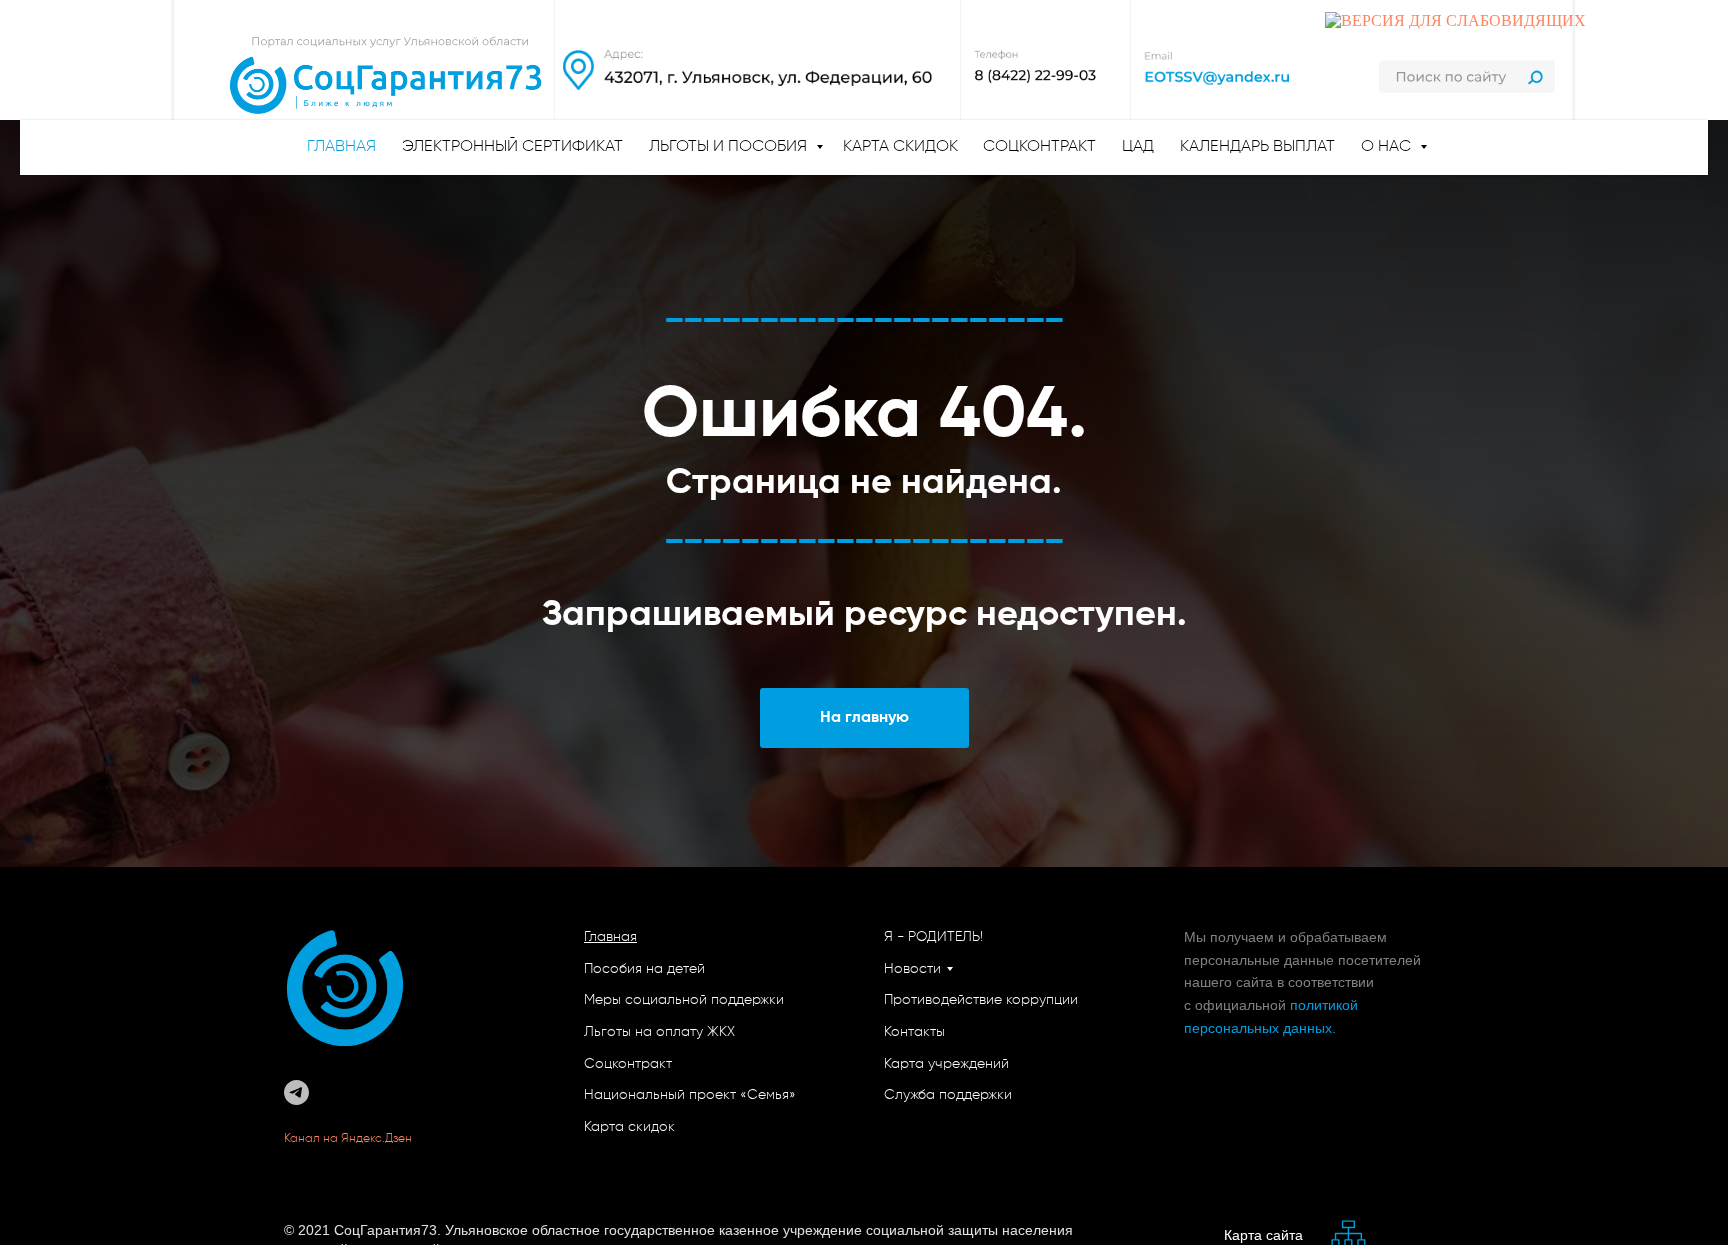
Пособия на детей (644, 969)
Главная (610, 937)
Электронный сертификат (512, 147)
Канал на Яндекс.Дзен (349, 1139)
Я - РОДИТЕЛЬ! (933, 937)
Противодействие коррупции (981, 1000)
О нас (1388, 147)
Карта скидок (900, 147)
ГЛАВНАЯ (341, 147)
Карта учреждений (946, 1064)
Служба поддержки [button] (948, 1095)
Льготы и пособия (730, 147)
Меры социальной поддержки (684, 1000)
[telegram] (296, 1092)
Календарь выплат (1257, 147)
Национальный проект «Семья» (690, 1095)
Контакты (914, 1032)
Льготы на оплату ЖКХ (659, 1032)
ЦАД (1138, 147)
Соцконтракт (1039, 147)
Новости (912, 969)
